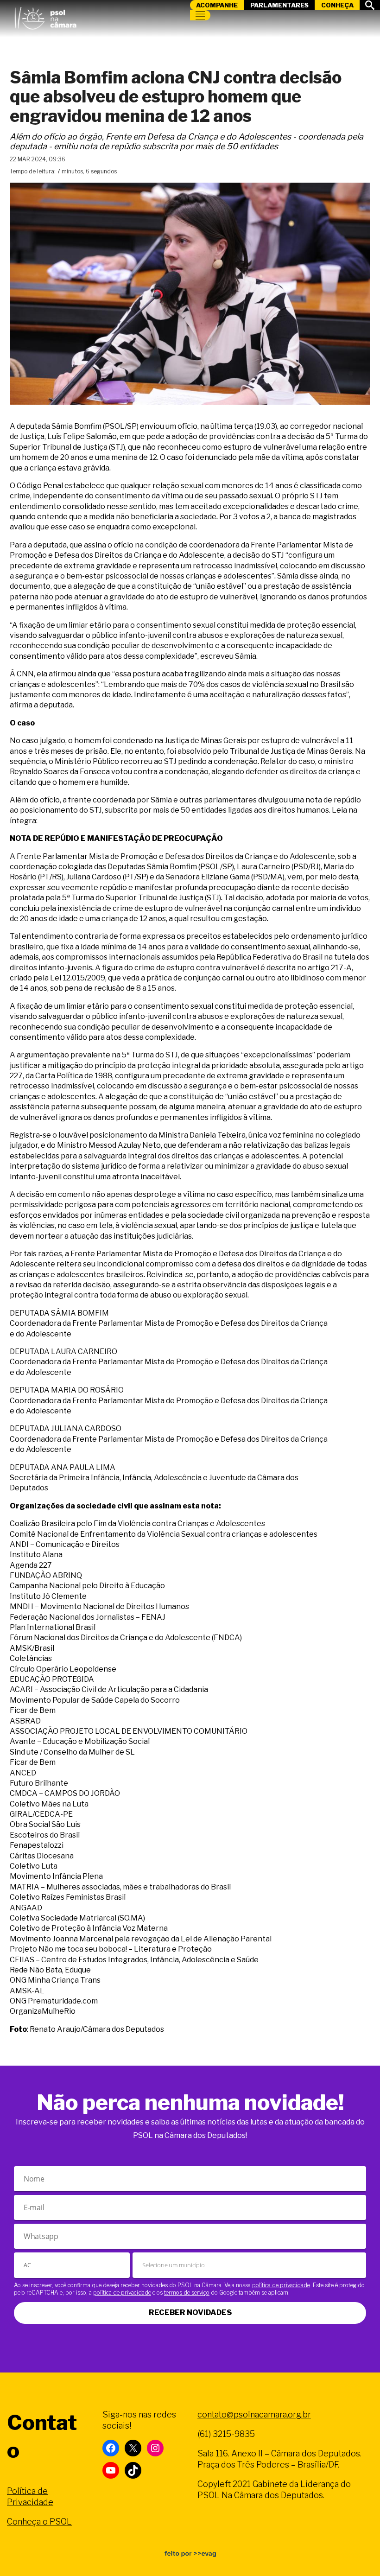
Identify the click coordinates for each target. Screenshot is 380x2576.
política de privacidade (281, 2285)
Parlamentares (279, 5)
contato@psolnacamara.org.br (254, 2414)
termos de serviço (187, 2293)
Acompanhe (217, 5)
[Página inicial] (45, 16)
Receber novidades (190, 2312)
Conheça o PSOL (39, 2522)
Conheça (337, 5)
